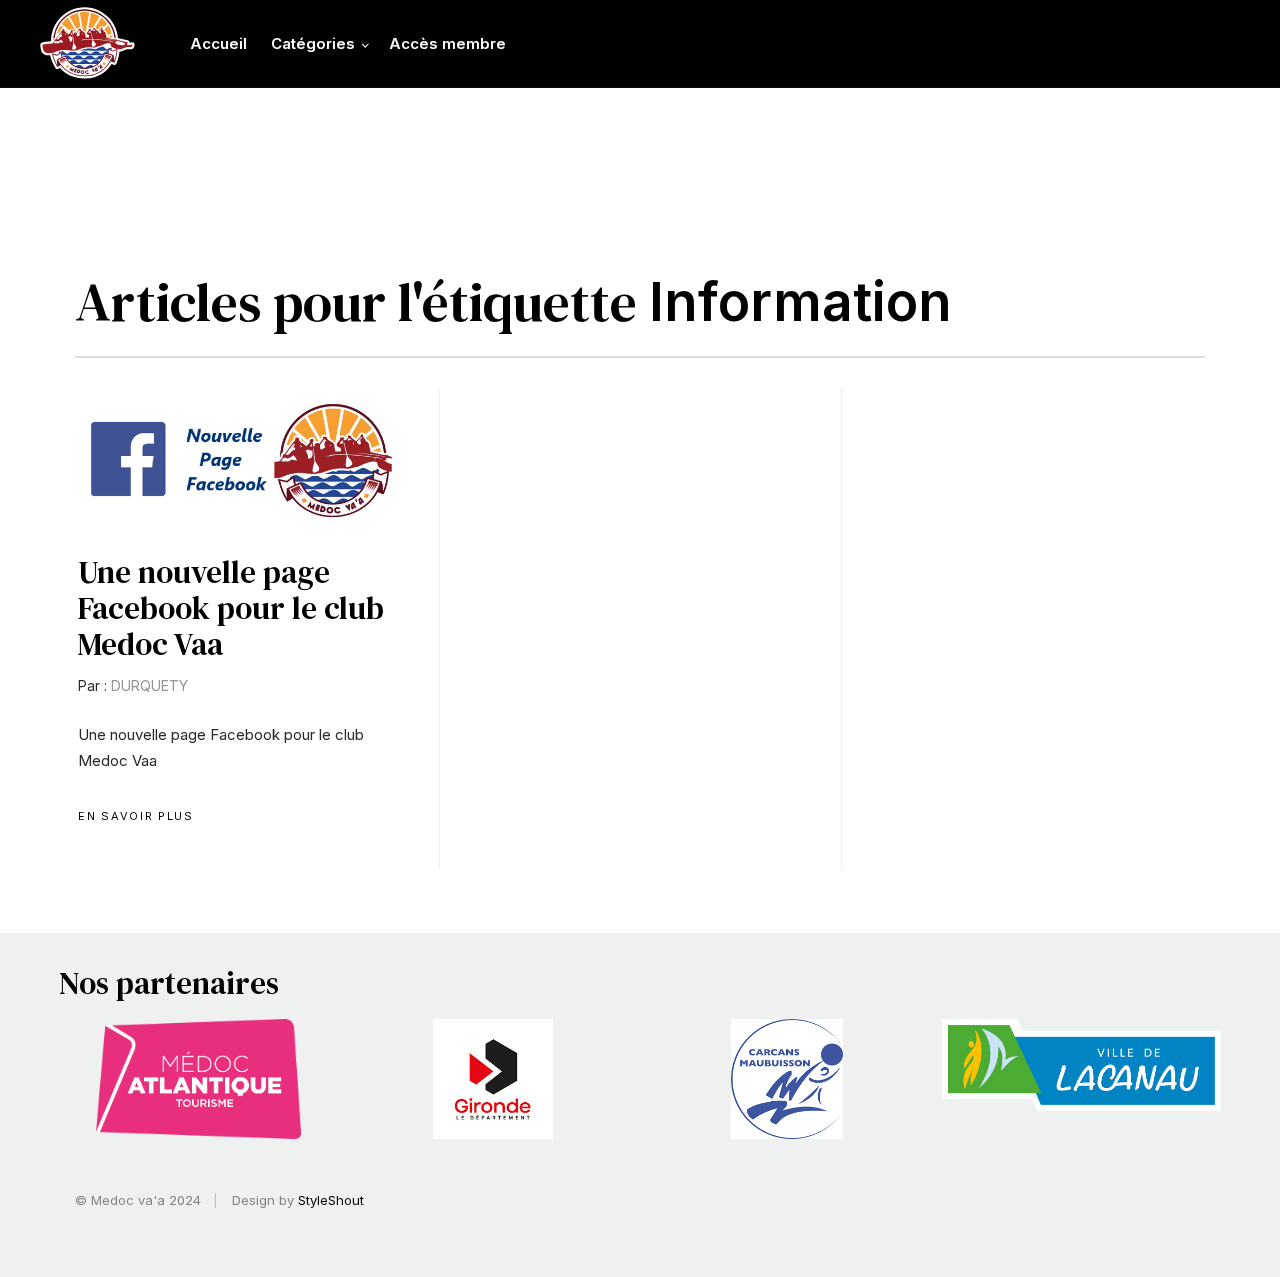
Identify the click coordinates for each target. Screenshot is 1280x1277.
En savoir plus (135, 816)
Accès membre (447, 43)
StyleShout (331, 1200)
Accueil (218, 43)
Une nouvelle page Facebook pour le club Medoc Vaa (231, 608)
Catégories (313, 43)
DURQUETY (149, 685)
